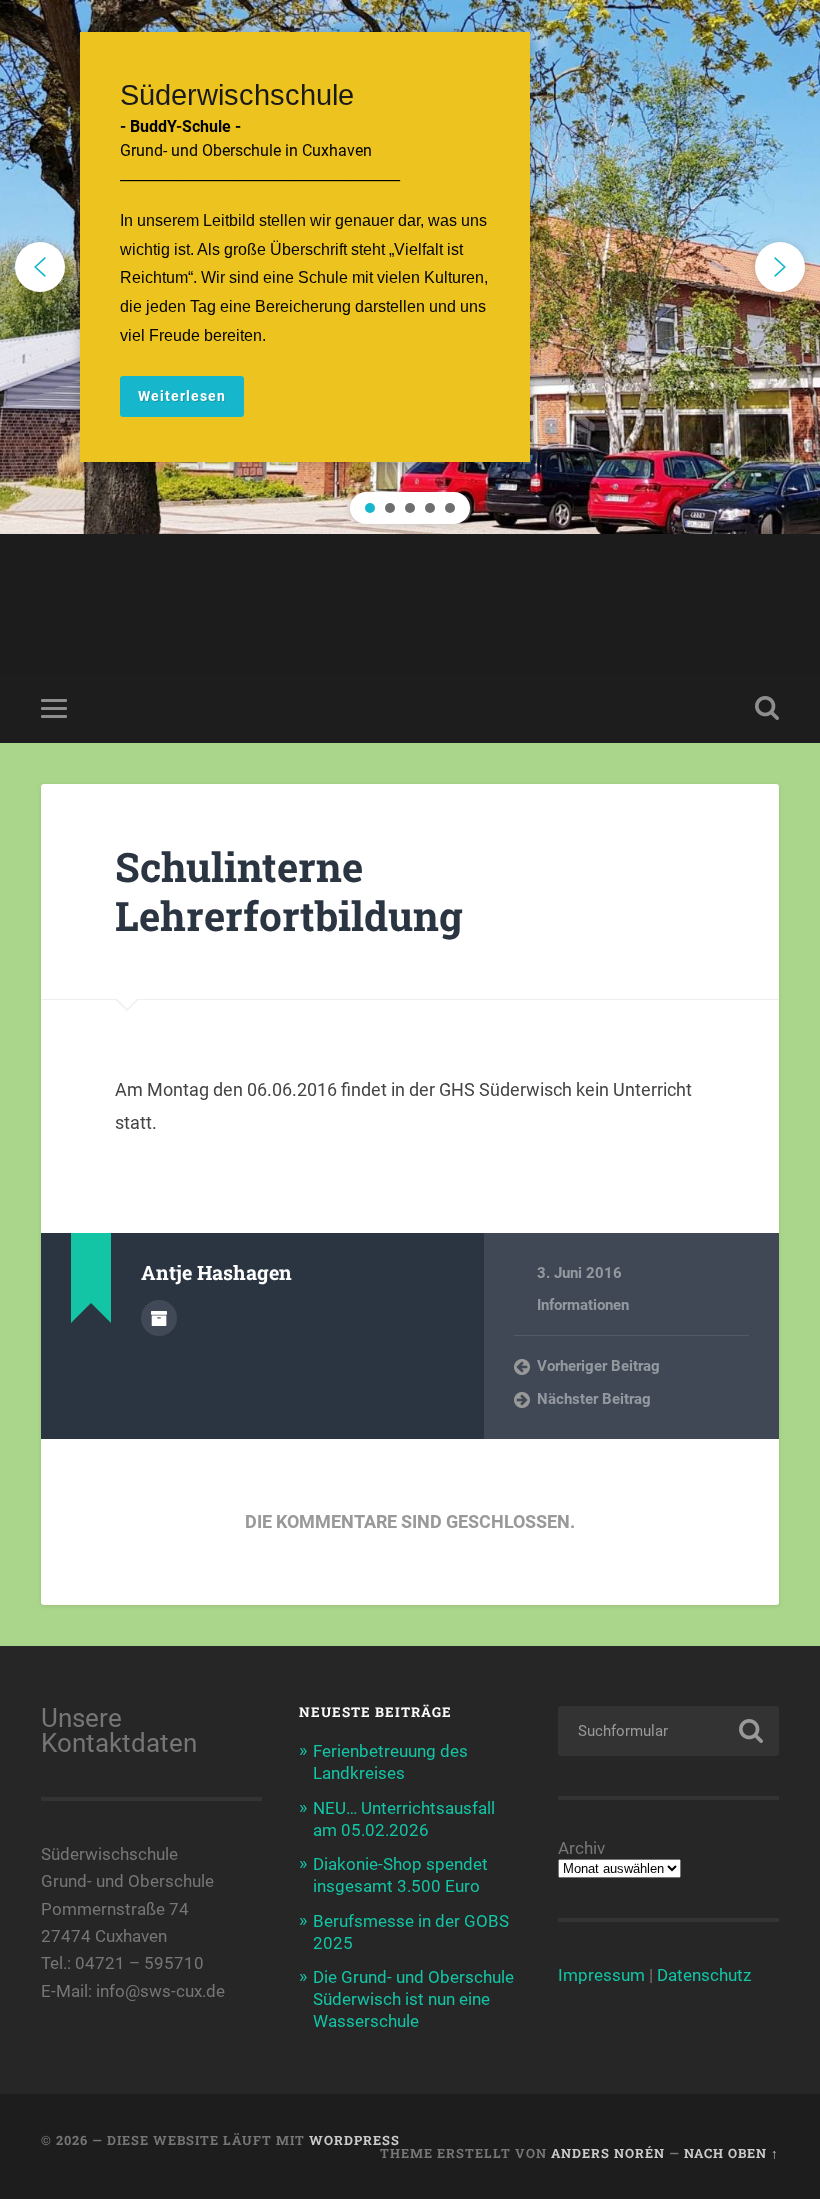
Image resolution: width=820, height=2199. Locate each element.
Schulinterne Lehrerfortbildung (289, 891)
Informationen (583, 1305)
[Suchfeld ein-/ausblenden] (767, 708)
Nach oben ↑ (731, 2153)
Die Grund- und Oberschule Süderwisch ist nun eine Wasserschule (413, 1999)
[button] (410, 267)
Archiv (581, 1848)
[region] (410, 267)
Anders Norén (608, 2153)
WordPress (354, 2140)
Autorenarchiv (159, 1318)
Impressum (601, 1975)
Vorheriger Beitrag (598, 1366)
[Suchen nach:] (668, 1731)
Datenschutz (704, 1975)
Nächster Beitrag (594, 1399)
